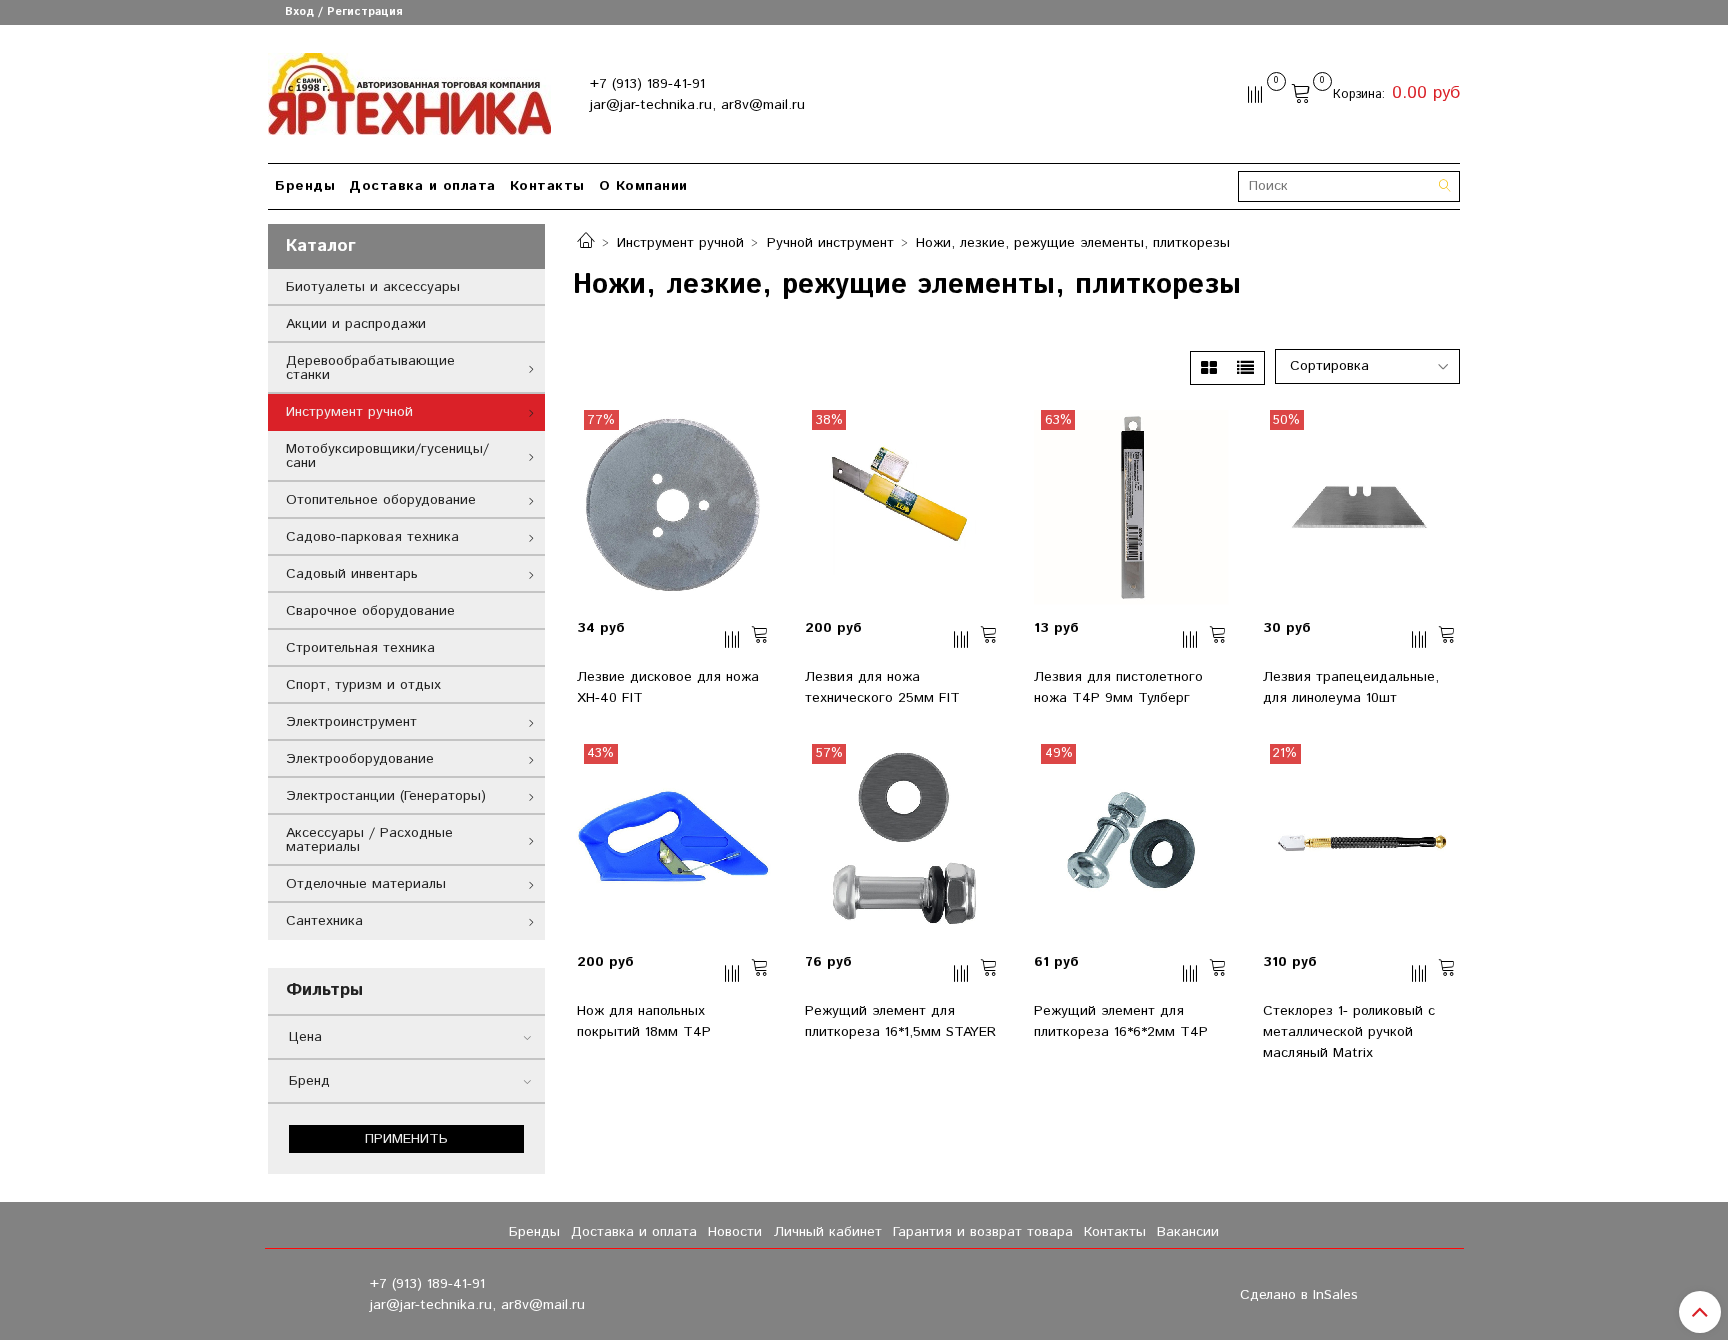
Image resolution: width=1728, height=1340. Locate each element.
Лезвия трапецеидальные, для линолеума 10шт (1351, 687)
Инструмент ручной (680, 243)
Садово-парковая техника (372, 537)
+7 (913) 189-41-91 (647, 84)
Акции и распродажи (356, 324)
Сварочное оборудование (370, 611)
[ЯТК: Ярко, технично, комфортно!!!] (409, 89)
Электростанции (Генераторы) (386, 796)
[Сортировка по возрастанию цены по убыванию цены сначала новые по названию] (1325, 367)
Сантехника (324, 921)
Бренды (305, 186)
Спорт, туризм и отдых (363, 685)
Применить (406, 1139)
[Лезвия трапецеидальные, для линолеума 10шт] (1360, 507)
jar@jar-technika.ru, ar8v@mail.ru (697, 105)
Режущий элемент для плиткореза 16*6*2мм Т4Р (1121, 1021)
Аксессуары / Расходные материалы (369, 840)
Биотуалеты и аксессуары (373, 287)
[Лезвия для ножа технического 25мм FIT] (902, 507)
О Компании (643, 186)
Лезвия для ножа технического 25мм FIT (882, 687)
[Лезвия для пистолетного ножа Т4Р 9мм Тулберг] (1131, 507)
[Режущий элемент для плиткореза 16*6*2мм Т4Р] (1131, 841)
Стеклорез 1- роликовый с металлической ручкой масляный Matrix (1349, 1032)
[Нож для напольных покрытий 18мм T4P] (674, 841)
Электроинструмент (351, 722)
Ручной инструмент (830, 243)
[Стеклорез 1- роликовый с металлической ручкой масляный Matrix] (1360, 841)
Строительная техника (360, 648)
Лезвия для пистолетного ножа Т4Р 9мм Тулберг (1118, 687)
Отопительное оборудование (381, 500)
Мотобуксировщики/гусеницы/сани (387, 456)
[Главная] (586, 243)
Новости (735, 1232)
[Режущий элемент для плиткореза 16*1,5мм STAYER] (902, 841)
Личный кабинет (828, 1232)
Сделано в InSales (1299, 1295)
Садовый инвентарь (352, 574)
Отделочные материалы (366, 884)
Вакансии (1188, 1232)
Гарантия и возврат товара (983, 1232)
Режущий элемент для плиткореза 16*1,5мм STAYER (900, 1021)
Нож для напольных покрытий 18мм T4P (644, 1021)
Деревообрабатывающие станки (370, 368)
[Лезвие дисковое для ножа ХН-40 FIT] (674, 507)
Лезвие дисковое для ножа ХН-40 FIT (668, 687)
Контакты (547, 186)
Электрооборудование (360, 759)
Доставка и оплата (422, 186)
